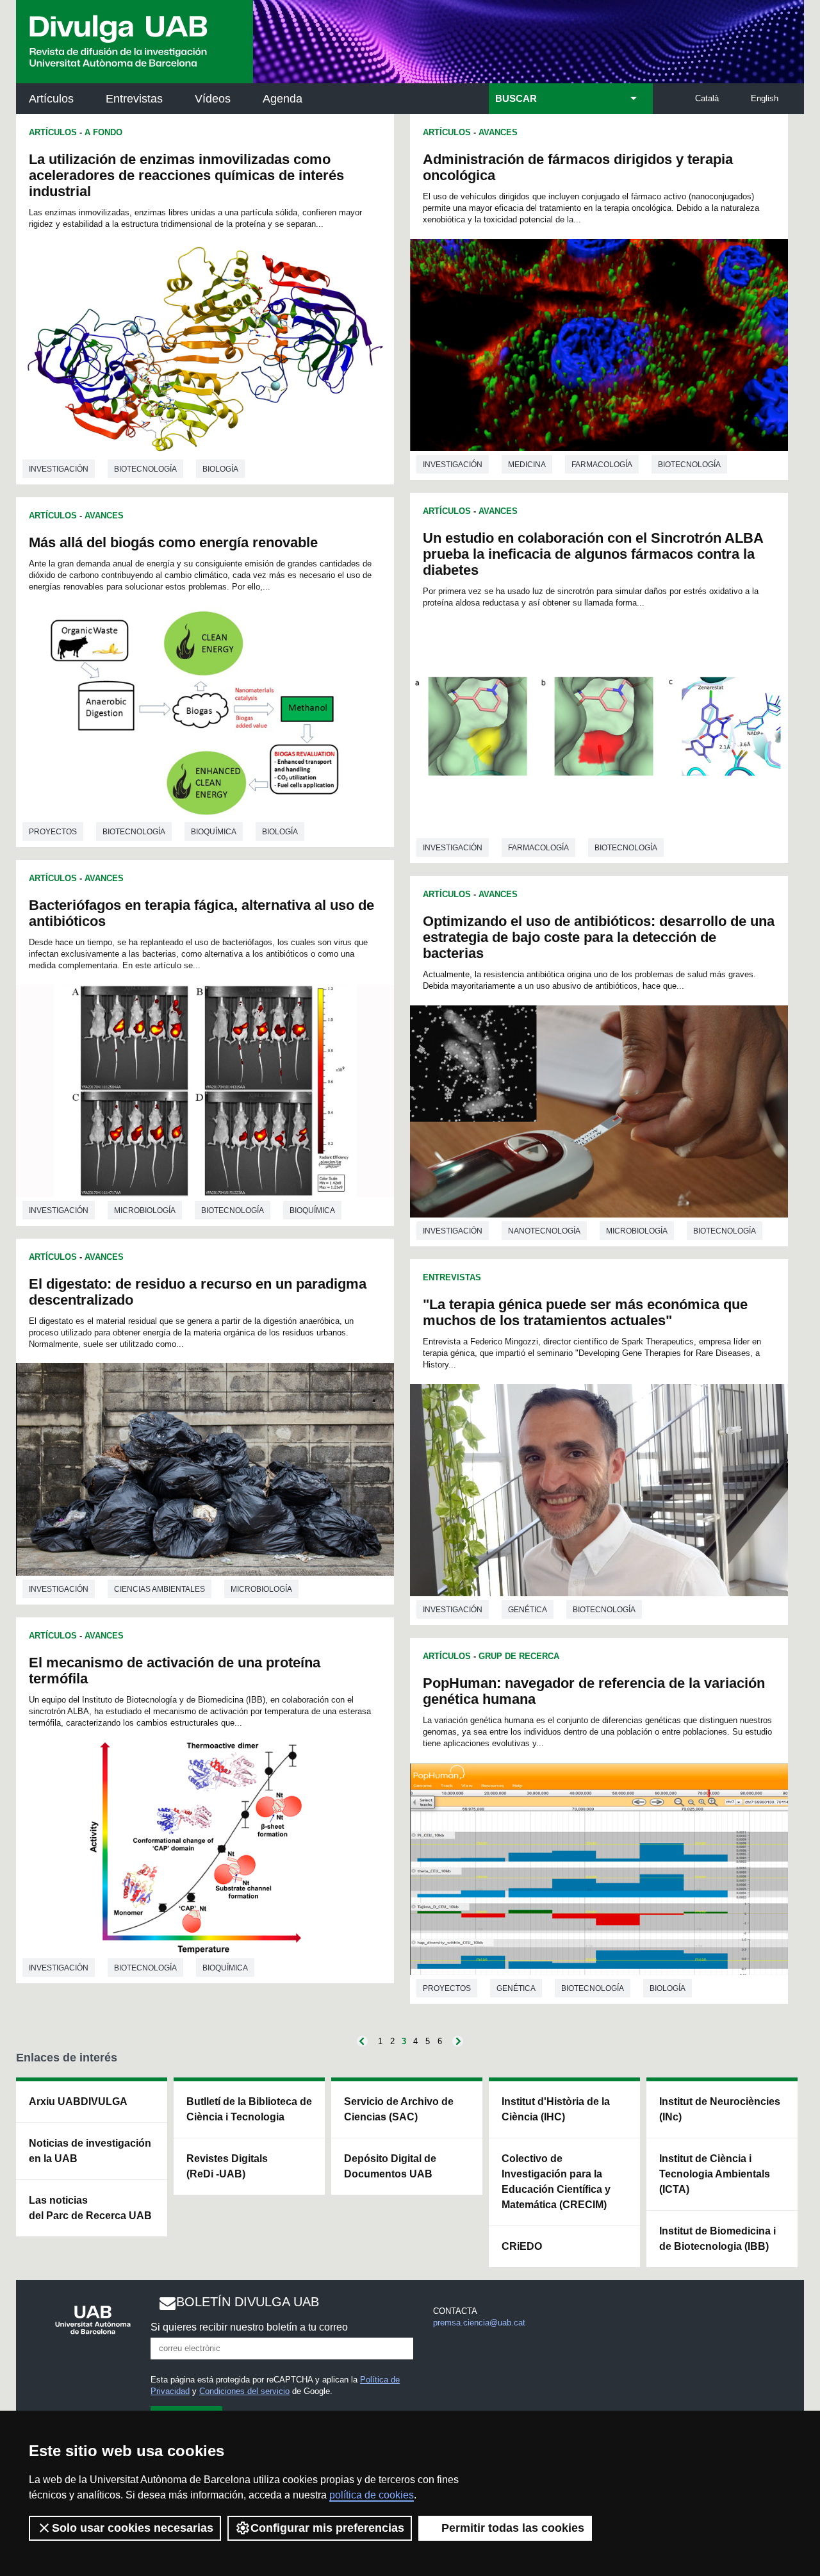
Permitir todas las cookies (513, 2528)
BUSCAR (516, 99)
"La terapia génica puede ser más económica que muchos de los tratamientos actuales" (585, 1312)
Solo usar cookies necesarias (133, 2528)
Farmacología (602, 465)
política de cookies (372, 2495)
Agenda (283, 99)
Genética (528, 1610)
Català (707, 98)
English (765, 98)
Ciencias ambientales (160, 1589)
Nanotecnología (544, 1231)
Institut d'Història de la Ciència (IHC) (556, 2109)
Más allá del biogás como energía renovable (173, 542)
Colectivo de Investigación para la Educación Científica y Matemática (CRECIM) (556, 2182)
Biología (220, 469)
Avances (104, 516)
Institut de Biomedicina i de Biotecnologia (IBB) (717, 2239)
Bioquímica (214, 832)
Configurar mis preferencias (327, 2528)
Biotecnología (145, 469)
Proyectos (53, 832)
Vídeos (213, 99)
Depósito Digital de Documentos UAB (390, 2166)
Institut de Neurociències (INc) (720, 2109)
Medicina (527, 465)
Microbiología (145, 1210)
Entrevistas (134, 99)
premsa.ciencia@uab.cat (479, 2323)
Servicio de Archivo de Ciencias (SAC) (399, 2109)
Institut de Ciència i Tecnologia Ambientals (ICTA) (715, 2174)
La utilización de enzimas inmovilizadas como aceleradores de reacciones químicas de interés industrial (186, 175)
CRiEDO (522, 2246)
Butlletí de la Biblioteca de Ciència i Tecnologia (249, 2109)
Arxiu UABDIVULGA (78, 2101)
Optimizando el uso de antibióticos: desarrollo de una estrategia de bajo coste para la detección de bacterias (599, 937)
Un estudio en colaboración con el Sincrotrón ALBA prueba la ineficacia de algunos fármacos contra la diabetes (593, 554)
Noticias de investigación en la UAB (90, 2151)
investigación (59, 469)
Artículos (51, 99)
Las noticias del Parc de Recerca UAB (90, 2208)
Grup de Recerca (519, 1656)
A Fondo (103, 132)
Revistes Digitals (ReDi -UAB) (227, 2166)
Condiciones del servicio (244, 2391)
